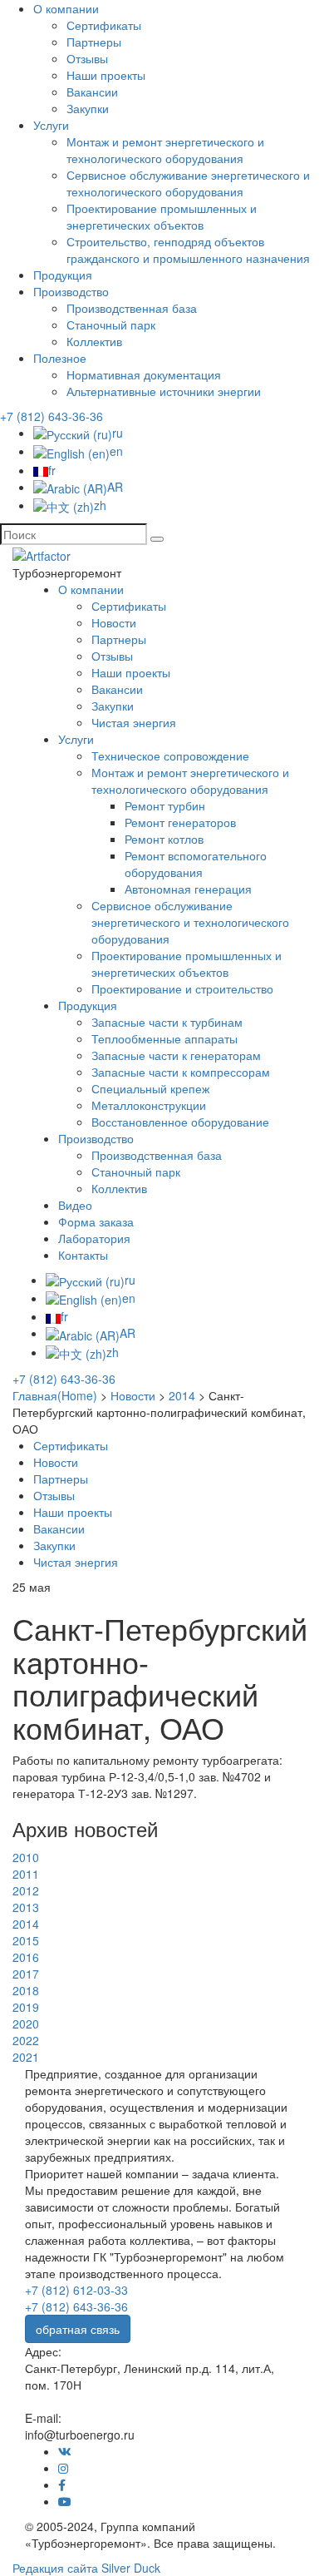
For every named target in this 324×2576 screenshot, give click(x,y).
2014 (26, 1924)
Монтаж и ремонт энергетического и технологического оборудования (165, 150)
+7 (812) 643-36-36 (52, 416)
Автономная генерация (188, 889)
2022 (26, 2040)
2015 (26, 1940)
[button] (157, 539)
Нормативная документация (144, 374)
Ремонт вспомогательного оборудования (196, 864)
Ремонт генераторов (180, 822)
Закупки (88, 108)
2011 (26, 1874)
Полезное (60, 358)
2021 (26, 2057)
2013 (26, 1907)
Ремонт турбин (165, 805)
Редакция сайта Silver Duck (86, 2568)
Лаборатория (94, 1238)
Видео (75, 1205)
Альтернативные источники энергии (164, 391)
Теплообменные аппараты (164, 1038)
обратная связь (78, 2329)
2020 (26, 2024)
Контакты (83, 1255)
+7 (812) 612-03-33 (76, 2290)
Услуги (51, 125)
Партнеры (94, 42)
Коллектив (94, 341)
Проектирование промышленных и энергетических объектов (162, 216)
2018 (26, 1990)
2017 (26, 1974)
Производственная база (132, 308)
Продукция (63, 275)
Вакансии (92, 92)
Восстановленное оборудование (180, 1122)
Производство (71, 291)
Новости (114, 622)
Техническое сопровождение (170, 755)
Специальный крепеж (150, 1088)
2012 (26, 1890)
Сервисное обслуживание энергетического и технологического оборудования (188, 183)
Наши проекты (106, 75)
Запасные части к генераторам (176, 1055)
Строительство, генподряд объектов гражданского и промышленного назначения (188, 250)
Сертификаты (104, 25)
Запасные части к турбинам (167, 1022)
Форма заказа (96, 1221)
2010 (26, 1857)
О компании (66, 8)
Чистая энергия (134, 722)
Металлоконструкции (149, 1105)
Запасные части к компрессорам (181, 1072)
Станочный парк (111, 324)
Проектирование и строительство (182, 988)
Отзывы (87, 58)
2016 (26, 1957)
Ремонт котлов (164, 839)
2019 (26, 2007)
